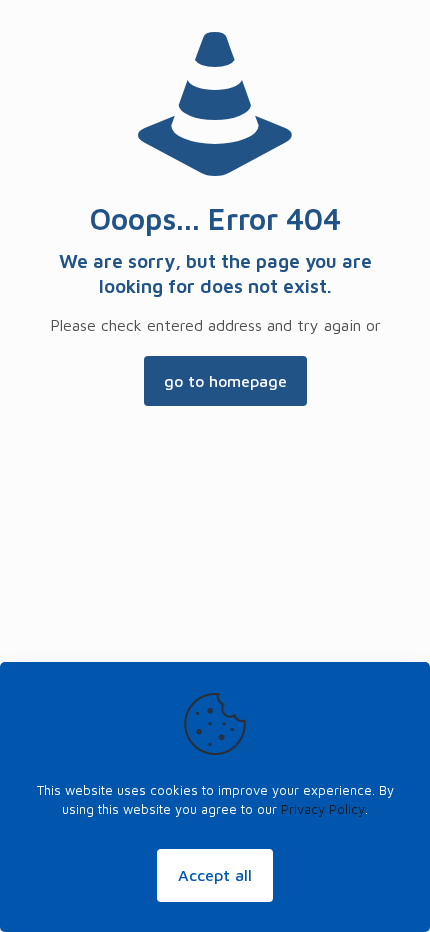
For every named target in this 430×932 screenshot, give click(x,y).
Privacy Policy (323, 809)
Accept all (215, 875)
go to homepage (225, 381)
